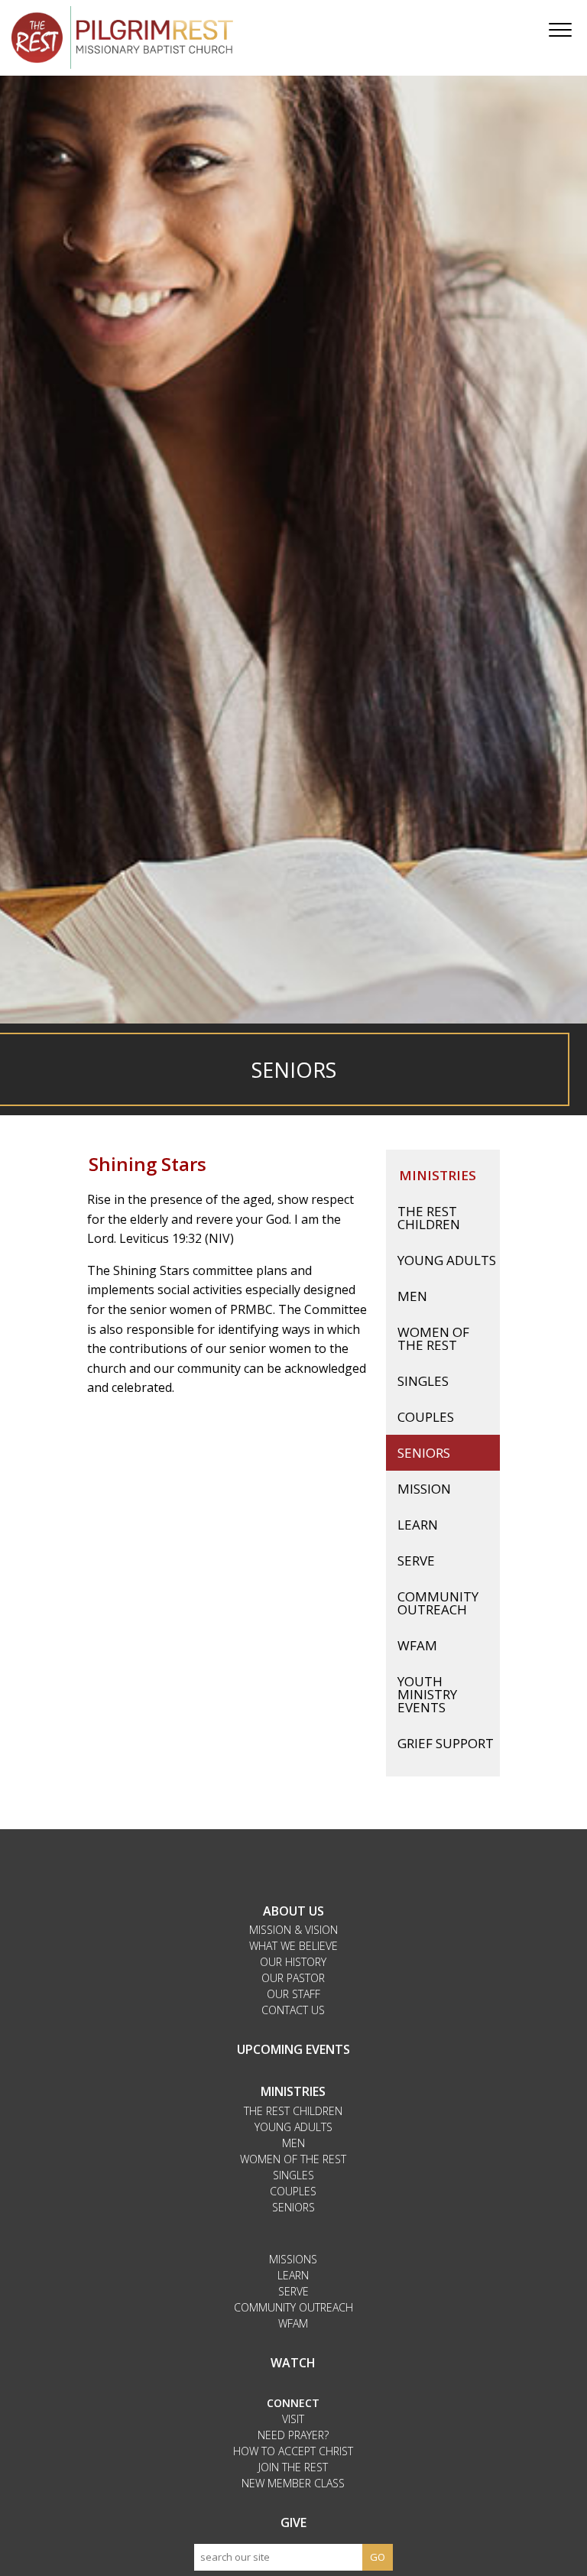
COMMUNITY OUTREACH (293, 2307)
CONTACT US (293, 2010)
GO (378, 2557)
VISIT (293, 2419)
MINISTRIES (293, 2091)
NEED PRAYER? (293, 2435)
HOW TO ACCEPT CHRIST (293, 2451)
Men (412, 1296)
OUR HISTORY (293, 1962)
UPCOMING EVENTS (293, 2049)
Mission (424, 1489)
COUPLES (293, 2191)
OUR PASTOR (293, 1978)
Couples (426, 1417)
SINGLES (293, 2175)
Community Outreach (438, 1603)
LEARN (293, 2275)
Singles (423, 1381)
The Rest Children (429, 1218)
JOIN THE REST (293, 2467)
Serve (416, 1561)
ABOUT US (293, 1911)
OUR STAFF (293, 1994)
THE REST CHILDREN (293, 2111)
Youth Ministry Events (427, 1694)
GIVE (293, 2522)
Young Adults (447, 1260)
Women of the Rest (433, 1338)
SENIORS (293, 2207)
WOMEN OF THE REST (293, 2159)
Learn (418, 1525)
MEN (293, 2143)
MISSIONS (293, 2259)
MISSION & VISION (293, 1930)
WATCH (293, 2363)
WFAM (417, 1645)
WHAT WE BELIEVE (293, 1946)
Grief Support (446, 1743)
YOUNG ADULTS (293, 2127)
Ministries (438, 1175)
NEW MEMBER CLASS (293, 2483)
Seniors (424, 1453)
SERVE (293, 2291)
